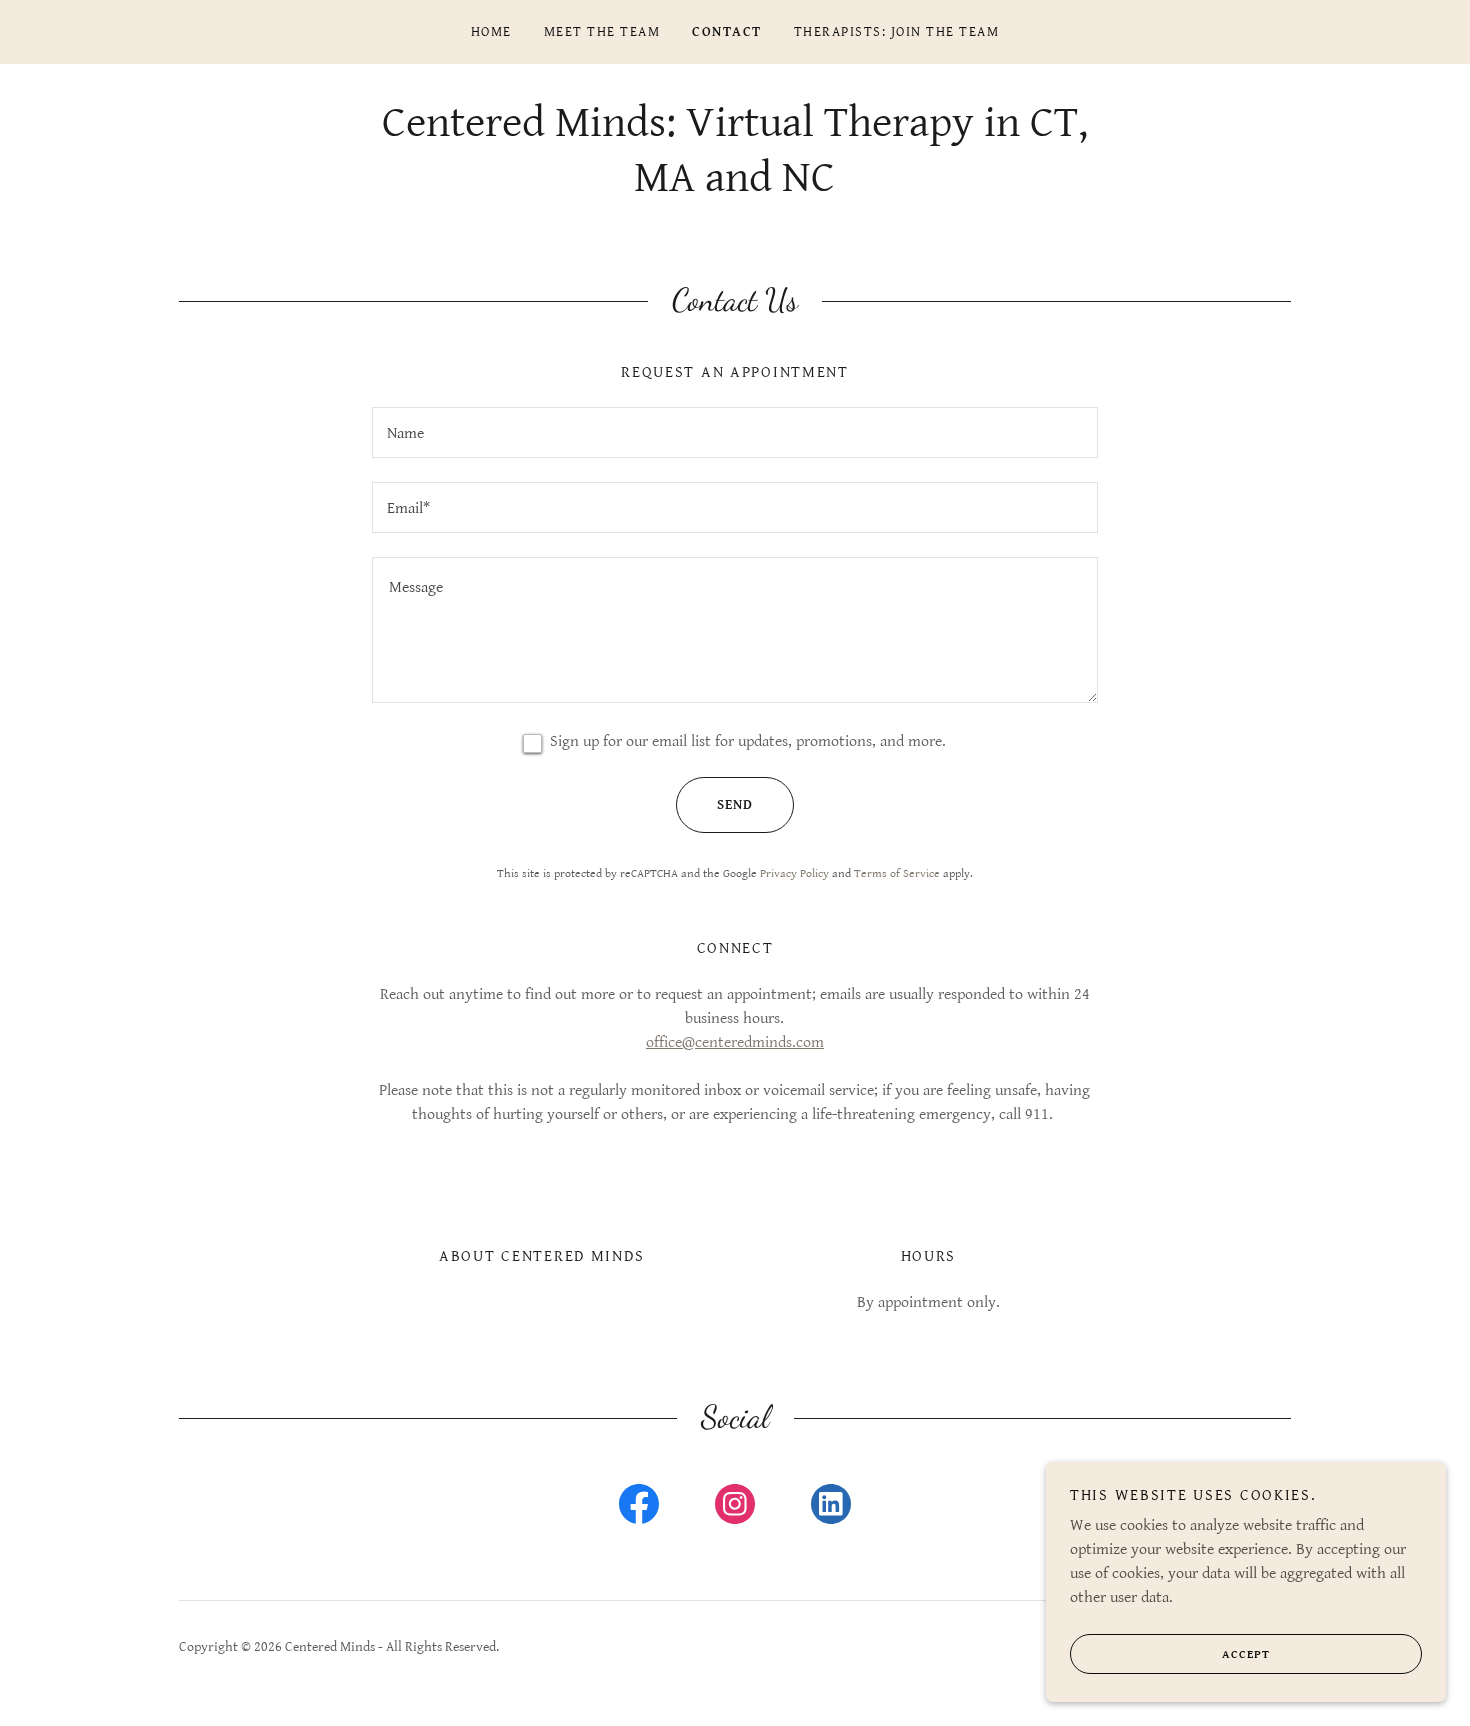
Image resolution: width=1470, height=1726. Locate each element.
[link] (639, 1508)
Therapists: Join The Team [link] (896, 32)
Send (735, 805)
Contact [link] (727, 32)
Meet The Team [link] (602, 32)
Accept (1246, 1654)
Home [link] (491, 32)
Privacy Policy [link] (794, 873)
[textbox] (734, 432)
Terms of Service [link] (897, 873)
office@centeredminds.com (735, 1042)
